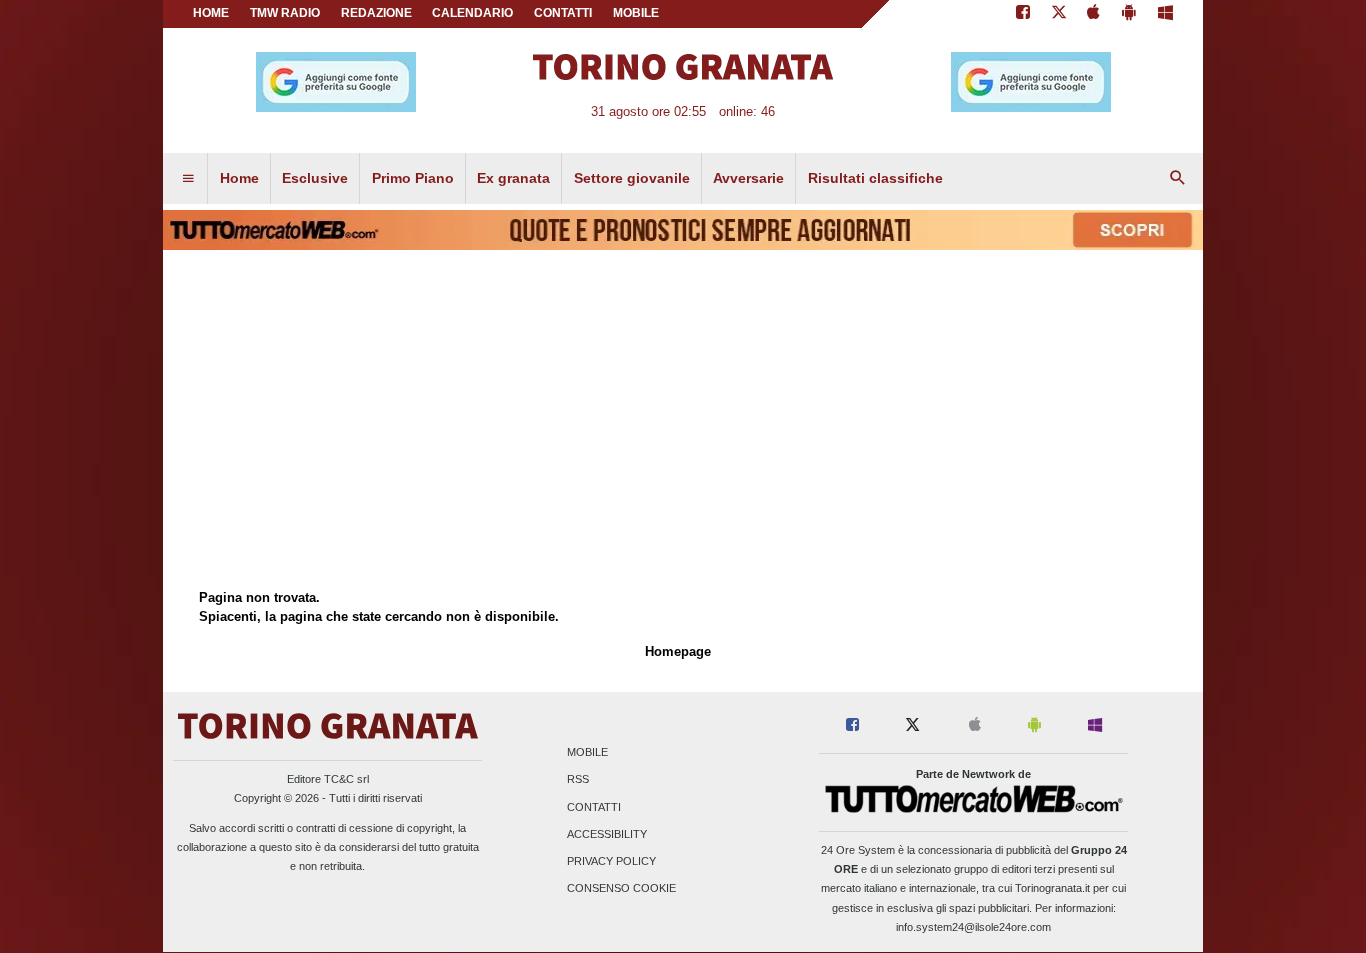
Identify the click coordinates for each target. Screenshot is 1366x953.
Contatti (594, 807)
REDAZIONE (376, 13)
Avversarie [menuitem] (748, 178)
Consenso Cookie (621, 889)
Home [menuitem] (239, 178)
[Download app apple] (1094, 14)
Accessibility (607, 834)
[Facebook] (1023, 14)
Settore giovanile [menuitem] (632, 178)
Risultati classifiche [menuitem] (875, 178)
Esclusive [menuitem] (315, 178)
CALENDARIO (472, 13)
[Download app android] (1129, 14)
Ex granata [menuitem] (513, 178)
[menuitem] (188, 179)
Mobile (587, 753)
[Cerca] (1178, 179)
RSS (578, 780)
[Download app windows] (1165, 14)
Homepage (678, 651)
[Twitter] (1059, 14)
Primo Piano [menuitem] (413, 178)
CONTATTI (563, 13)
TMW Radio (285, 13)
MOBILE (636, 13)
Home (211, 13)
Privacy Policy (611, 861)
